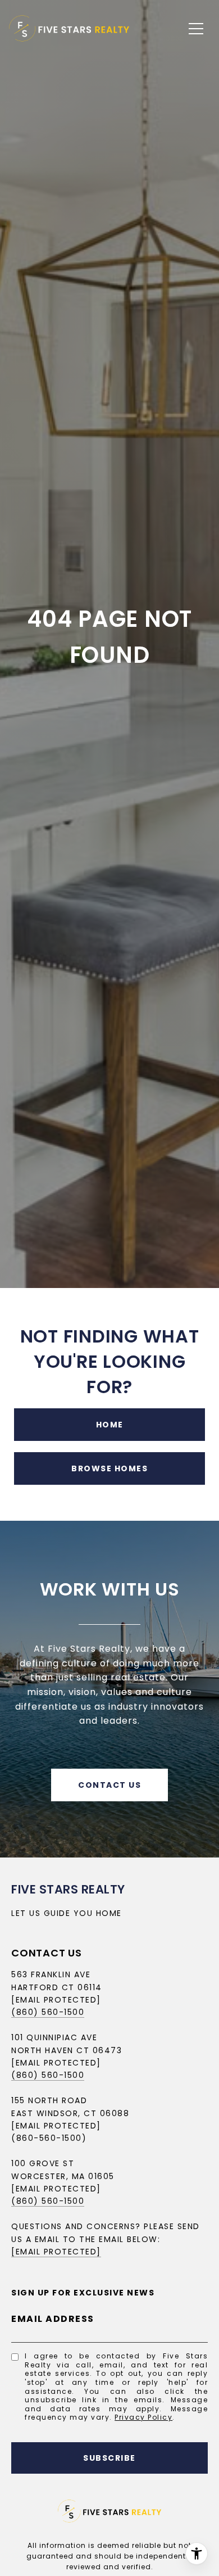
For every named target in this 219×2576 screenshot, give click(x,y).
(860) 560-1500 (48, 2012)
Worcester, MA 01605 (63, 2176)
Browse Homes (109, 1468)
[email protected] (56, 2189)
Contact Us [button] (109, 1785)
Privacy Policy (143, 2417)
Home (110, 1425)
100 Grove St (43, 2163)
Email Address (53, 2319)
